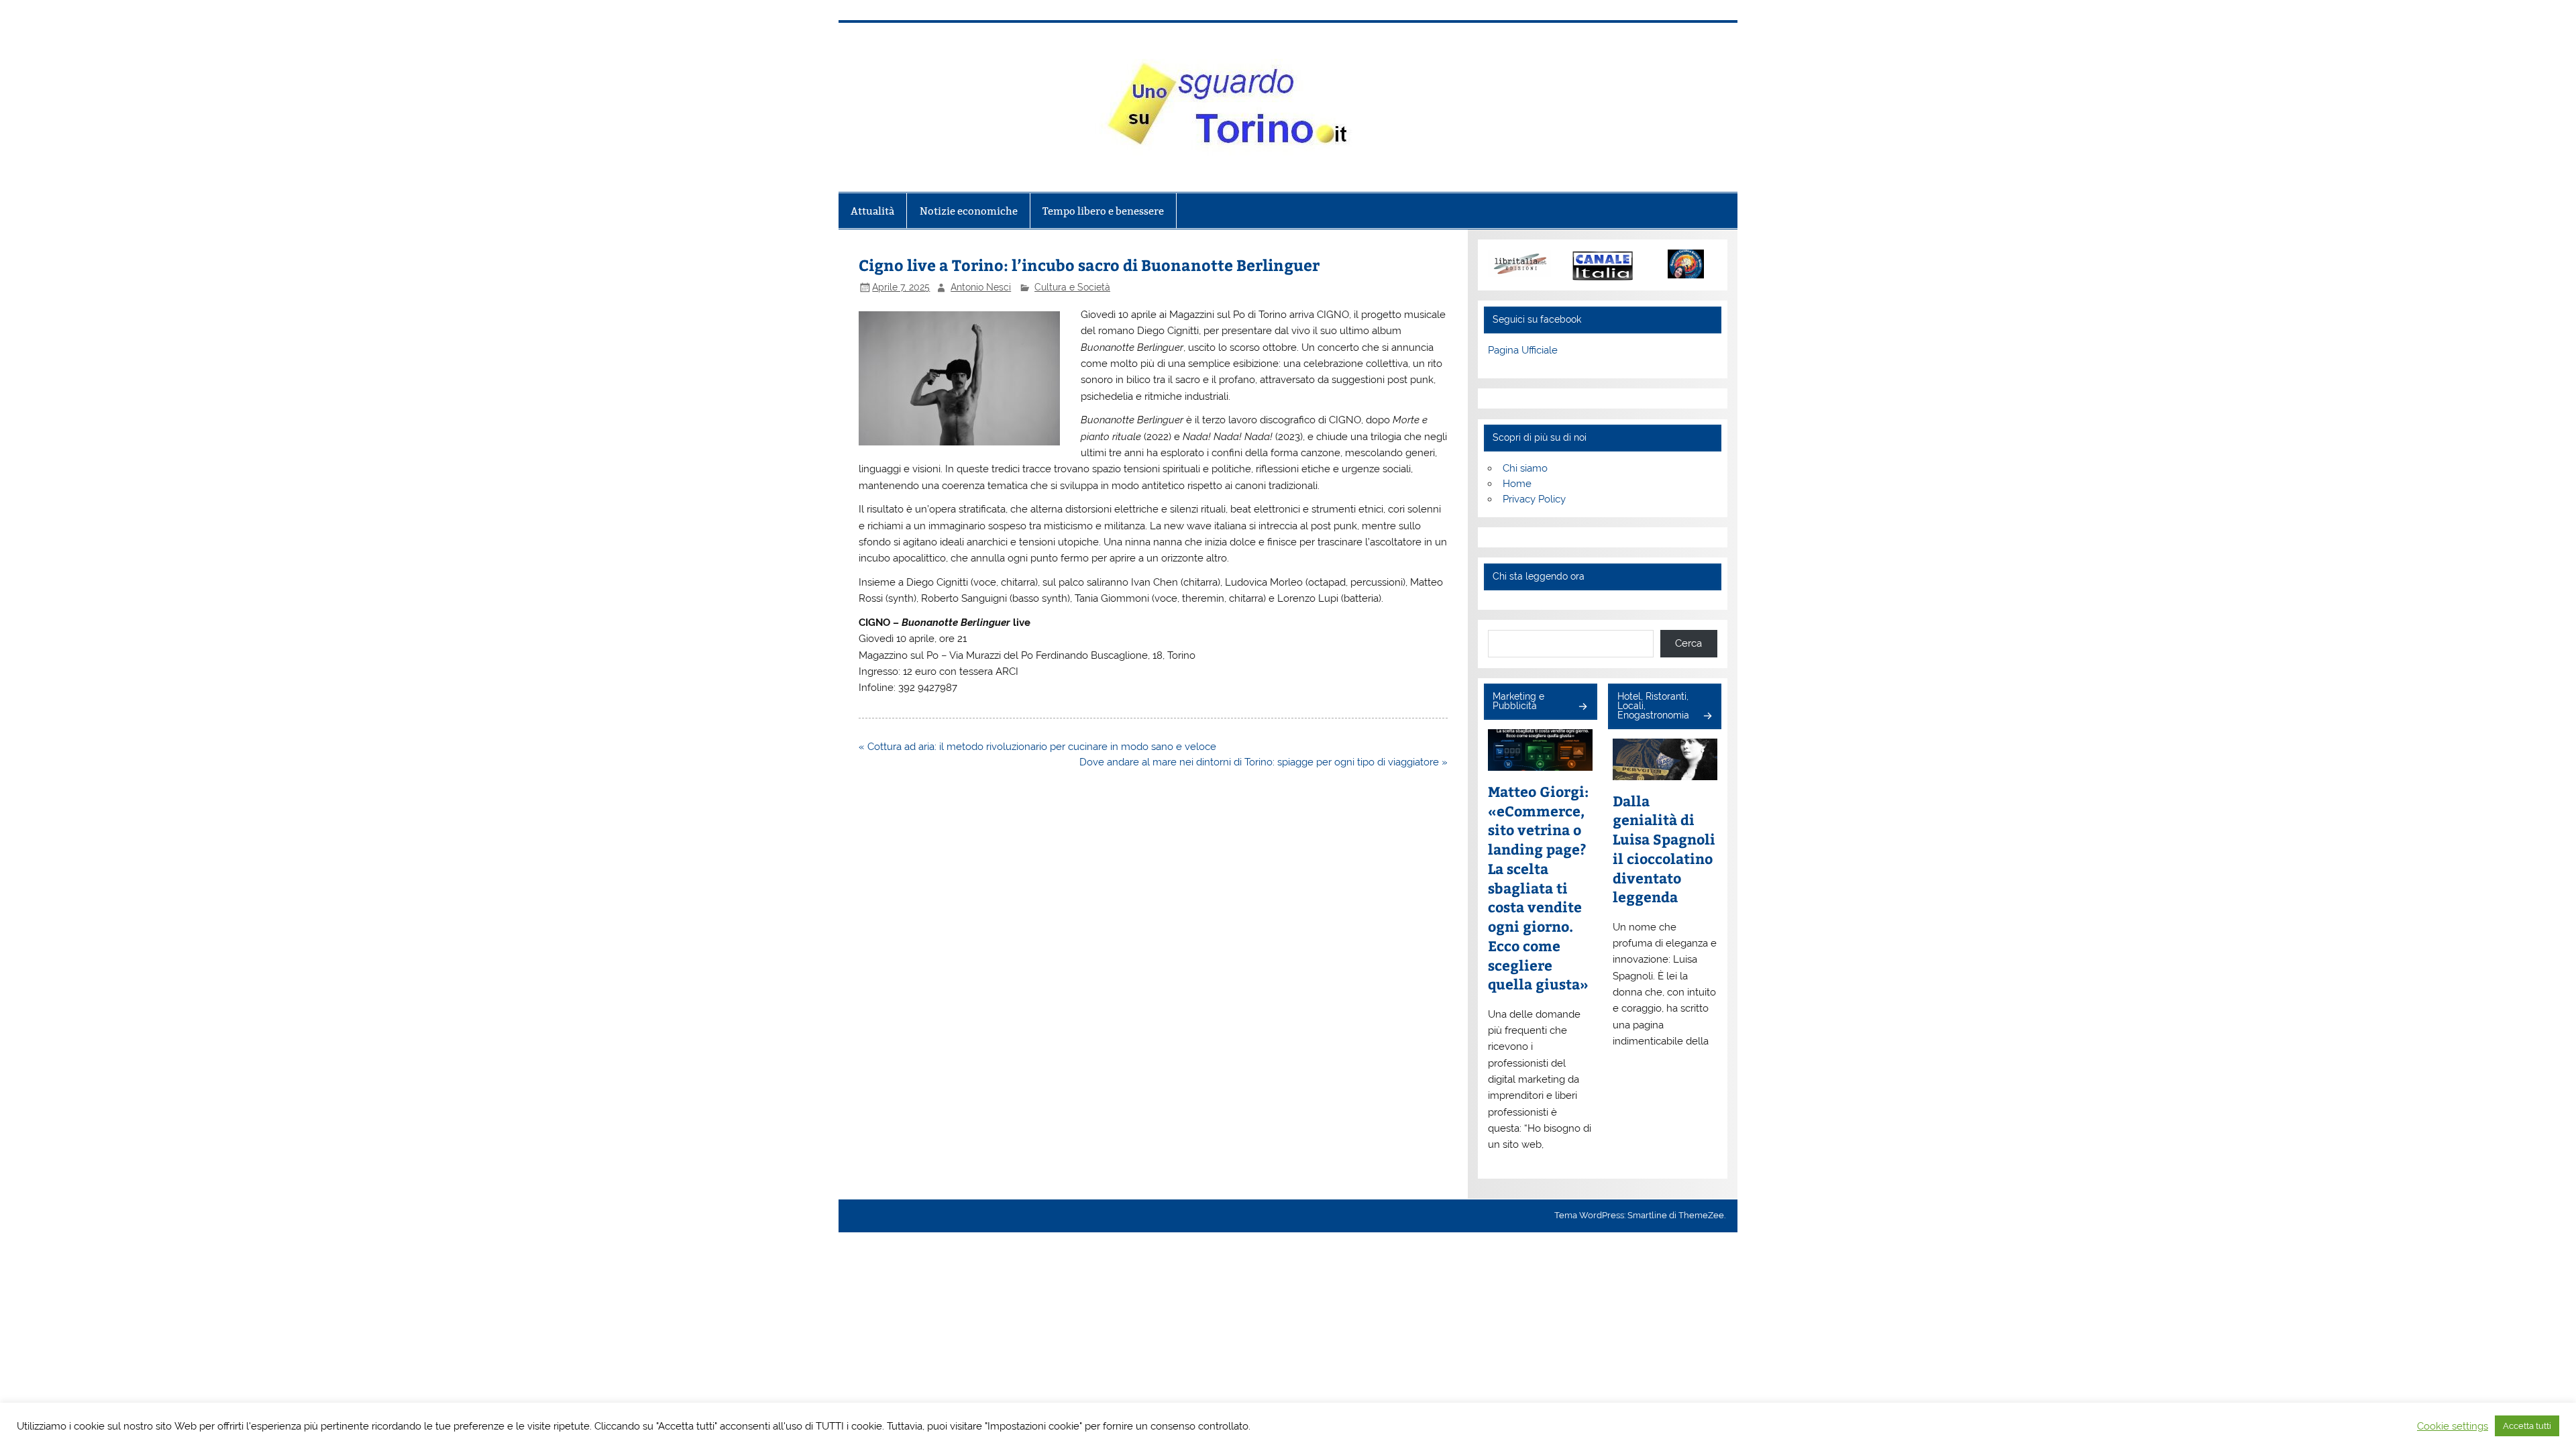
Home (1517, 484)
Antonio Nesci (981, 287)
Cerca (1688, 643)
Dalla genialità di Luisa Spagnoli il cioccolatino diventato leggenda (1664, 849)
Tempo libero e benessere (1103, 211)
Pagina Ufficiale (1523, 350)
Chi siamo (1525, 468)
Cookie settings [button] (2453, 1426)
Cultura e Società (1072, 287)
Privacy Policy (1534, 499)
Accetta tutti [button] (2527, 1426)
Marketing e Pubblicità (1518, 701)
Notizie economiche (969, 211)
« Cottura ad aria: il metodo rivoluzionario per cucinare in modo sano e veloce (1039, 747)
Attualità (872, 211)
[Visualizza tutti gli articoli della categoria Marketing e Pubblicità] (1582, 707)
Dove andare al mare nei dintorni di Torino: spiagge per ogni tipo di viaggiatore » (1264, 762)
